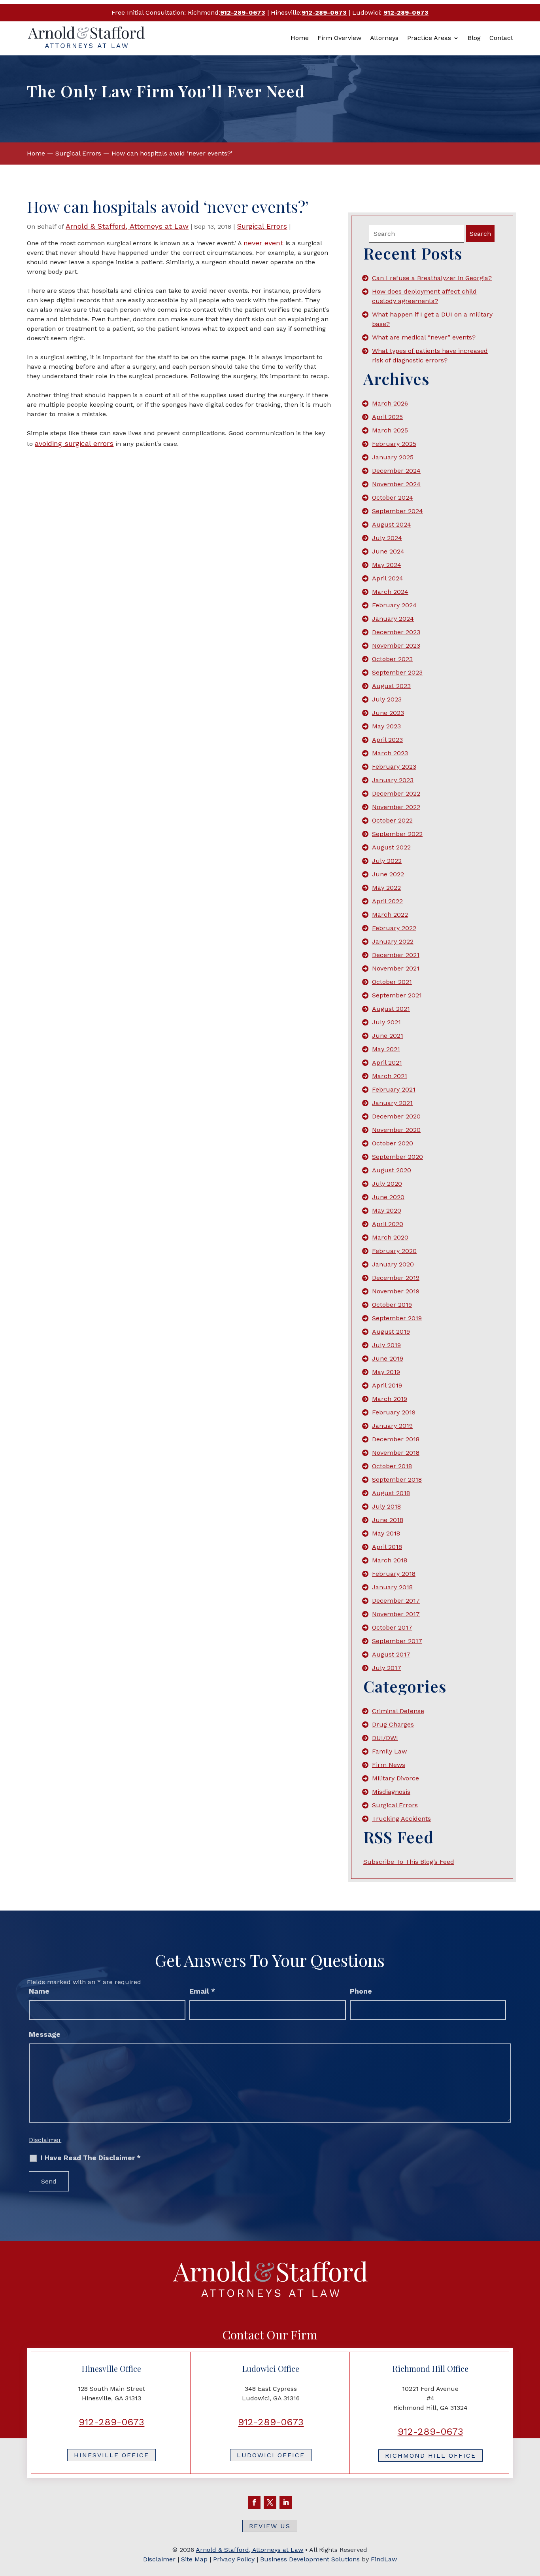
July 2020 (387, 1184)
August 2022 (391, 847)
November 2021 (396, 968)
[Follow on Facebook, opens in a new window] (254, 2502)
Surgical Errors (262, 226)
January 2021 (392, 1103)
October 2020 (393, 1143)
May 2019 (386, 1372)
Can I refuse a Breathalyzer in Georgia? (432, 278)
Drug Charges (393, 1724)
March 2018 (390, 1560)
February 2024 (394, 605)
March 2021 (390, 1076)
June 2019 (388, 1358)
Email (202, 1991)
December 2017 (396, 1601)
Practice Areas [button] (429, 38)
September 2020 (397, 1157)
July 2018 (386, 1506)
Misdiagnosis (391, 1792)
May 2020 (387, 1210)
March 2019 (390, 1399)
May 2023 (386, 726)
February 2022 (394, 928)
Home (300, 38)
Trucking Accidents (401, 1819)
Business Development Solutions (310, 2559)
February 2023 (394, 767)
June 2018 (388, 1520)
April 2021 (387, 1062)
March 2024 (390, 592)
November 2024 (396, 484)
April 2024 (388, 578)
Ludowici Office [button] (271, 2455)
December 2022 (396, 793)
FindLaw (384, 2559)
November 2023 (396, 645)
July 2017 (387, 1668)
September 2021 (397, 995)
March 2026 (390, 403)
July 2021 (386, 1022)
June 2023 (388, 713)
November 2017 (396, 1614)
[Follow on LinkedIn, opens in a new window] (286, 2502)
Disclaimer (45, 2140)
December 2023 (396, 632)
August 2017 (391, 1654)
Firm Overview (339, 38)
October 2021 (392, 982)
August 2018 (391, 1493)
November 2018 (396, 1453)
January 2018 (392, 1587)
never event (263, 243)
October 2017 (392, 1627)
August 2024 (392, 524)
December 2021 (396, 955)
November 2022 (396, 807)
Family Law (389, 1751)
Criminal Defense (398, 1711)
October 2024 (393, 498)
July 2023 (387, 699)
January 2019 (392, 1426)
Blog (474, 38)
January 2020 (393, 1264)
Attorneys (384, 38)
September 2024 (397, 511)
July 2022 (387, 861)
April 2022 (387, 901)
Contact (501, 38)
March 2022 (390, 915)
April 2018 (387, 1547)
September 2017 (397, 1641)
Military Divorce (396, 1778)
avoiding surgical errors (74, 443)
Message (45, 2034)
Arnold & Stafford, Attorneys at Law (127, 226)
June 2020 (388, 1197)
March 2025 (390, 430)
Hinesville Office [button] (111, 2455)
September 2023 (397, 672)
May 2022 (386, 888)
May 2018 (386, 1533)
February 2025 (394, 444)
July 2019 (386, 1345)
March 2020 (390, 1237)
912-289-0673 (243, 12)
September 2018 (397, 1479)
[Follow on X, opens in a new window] (270, 2502)
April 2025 (387, 417)
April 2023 (387, 740)
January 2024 (393, 619)
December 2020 (396, 1116)
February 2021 (394, 1089)
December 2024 (396, 471)
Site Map (194, 2559)
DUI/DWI (385, 1738)
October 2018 (392, 1466)
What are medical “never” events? (424, 337)
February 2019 (394, 1412)
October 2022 (392, 820)
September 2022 (397, 834)
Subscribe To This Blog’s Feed (409, 1862)
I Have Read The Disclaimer (91, 2158)
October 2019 (392, 1305)
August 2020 (392, 1170)
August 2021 (391, 1009)
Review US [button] (270, 2526)
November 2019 (396, 1291)
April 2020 (388, 1224)
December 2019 (396, 1278)
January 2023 (393, 780)
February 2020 (394, 1251)
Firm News (389, 1765)
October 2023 (392, 659)
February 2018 (394, 1574)
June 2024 (388, 551)
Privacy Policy (234, 2559)
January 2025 (393, 457)
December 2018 (396, 1439)
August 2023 (391, 686)
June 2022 (388, 874)
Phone (361, 1991)
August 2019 (391, 1332)
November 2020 (396, 1130)
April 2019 (387, 1385)
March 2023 (390, 753)
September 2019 (397, 1318)
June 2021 (388, 1036)
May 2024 (387, 565)
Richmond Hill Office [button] (430, 2456)
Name (39, 1991)
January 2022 (393, 941)
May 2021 (386, 1049)
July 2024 (387, 538)
